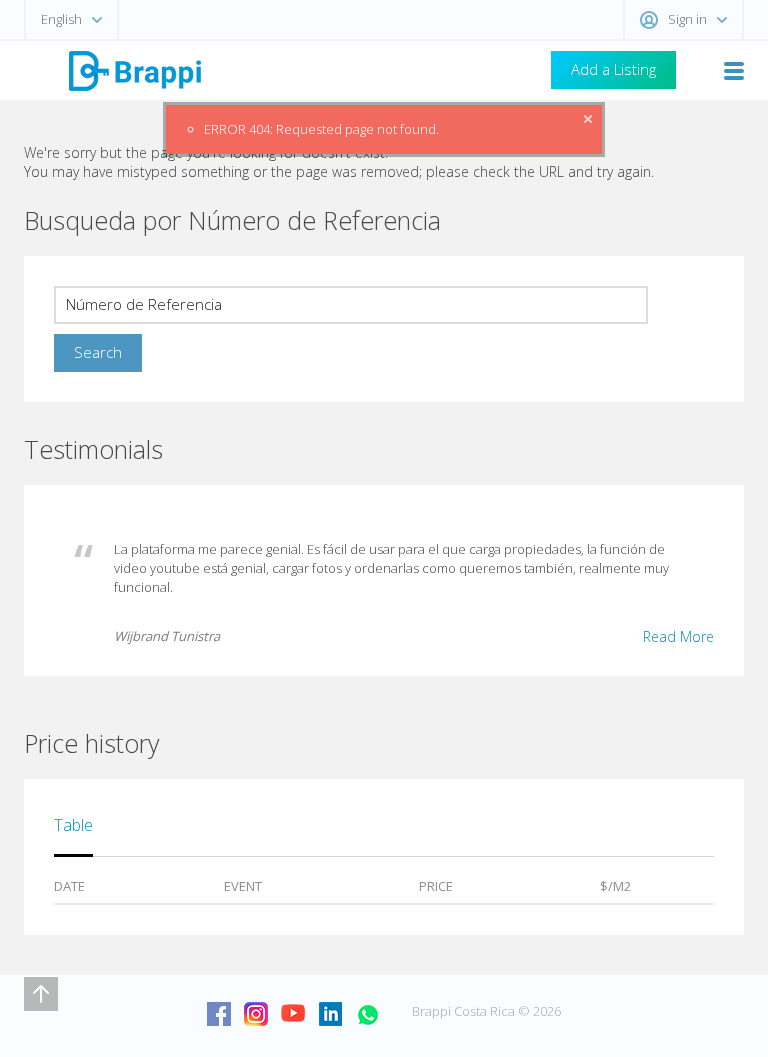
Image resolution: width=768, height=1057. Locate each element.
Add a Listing (613, 69)
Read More (678, 636)
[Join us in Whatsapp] (367, 1014)
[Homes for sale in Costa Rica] (134, 69)
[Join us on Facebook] (219, 1014)
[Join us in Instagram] (256, 1014)
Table (73, 825)
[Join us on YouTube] (293, 1014)
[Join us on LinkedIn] (330, 1014)
